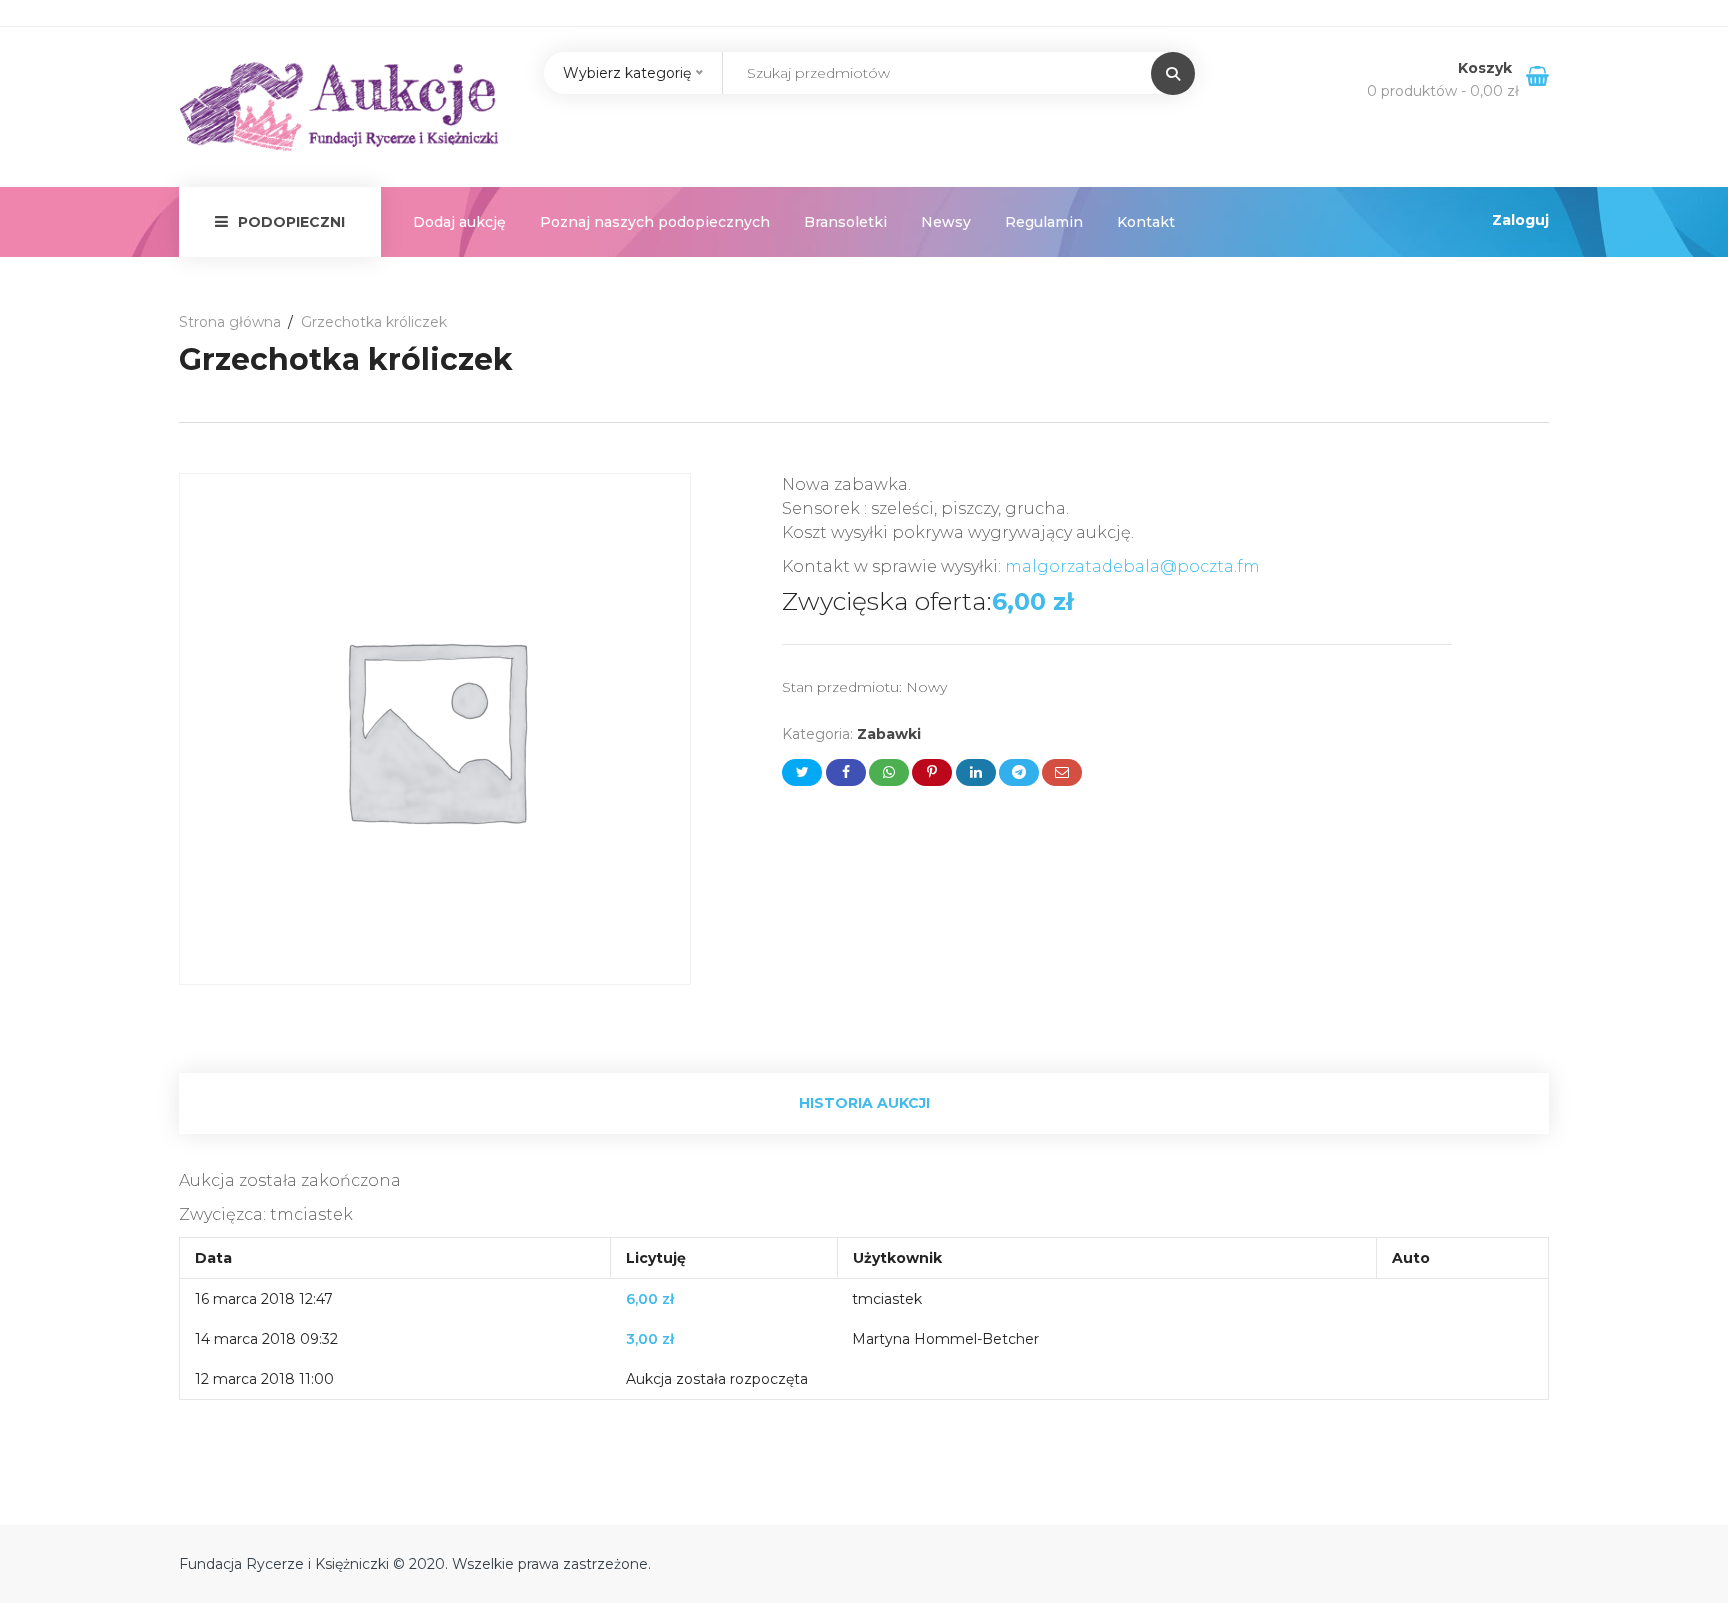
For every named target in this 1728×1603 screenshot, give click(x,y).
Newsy (946, 222)
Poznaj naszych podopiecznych (655, 222)
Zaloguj (1520, 220)
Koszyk (1487, 68)
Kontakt (1146, 222)
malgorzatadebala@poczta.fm (1132, 566)
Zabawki (889, 734)
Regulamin (1044, 222)
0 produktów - (1443, 91)
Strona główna (230, 322)
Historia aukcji (864, 1103)
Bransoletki (845, 222)
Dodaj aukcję (459, 222)
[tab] (864, 1103)
